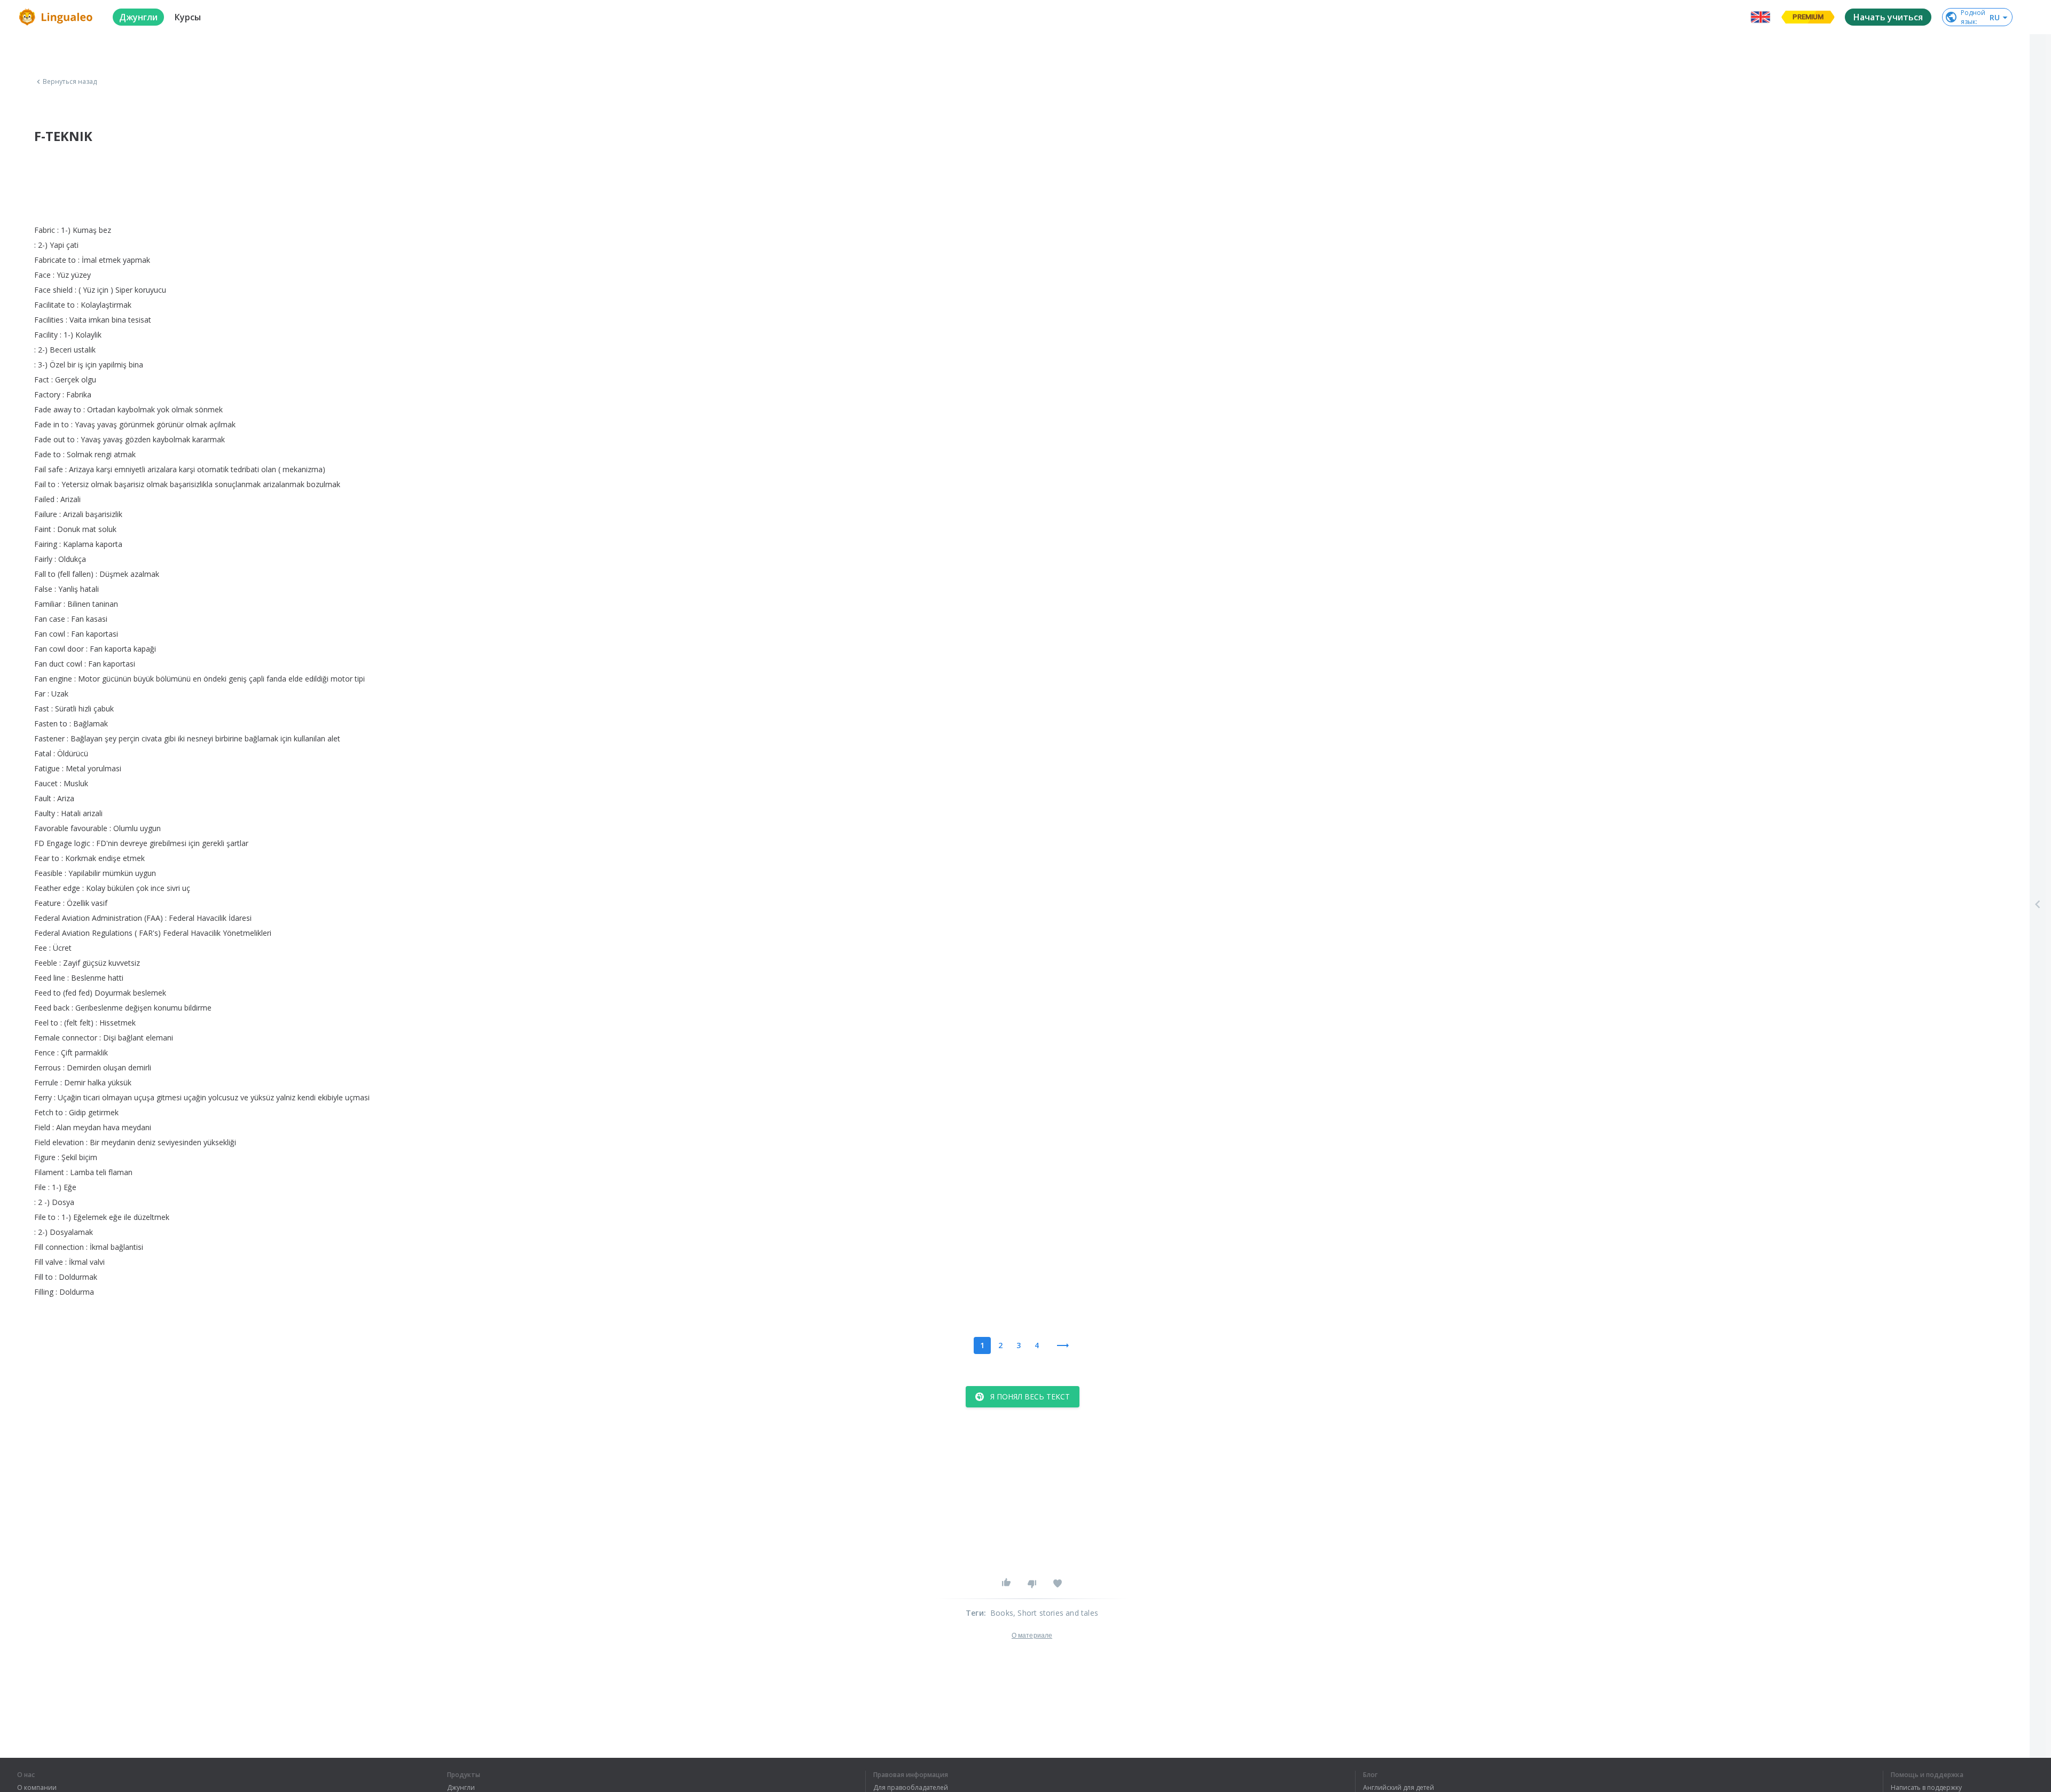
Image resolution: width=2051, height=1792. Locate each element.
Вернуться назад (70, 82)
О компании (37, 1788)
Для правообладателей (911, 1788)
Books (1002, 1613)
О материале (1032, 1636)
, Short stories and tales (1056, 1613)
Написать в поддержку (1926, 1788)
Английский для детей (1399, 1788)
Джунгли (461, 1788)
